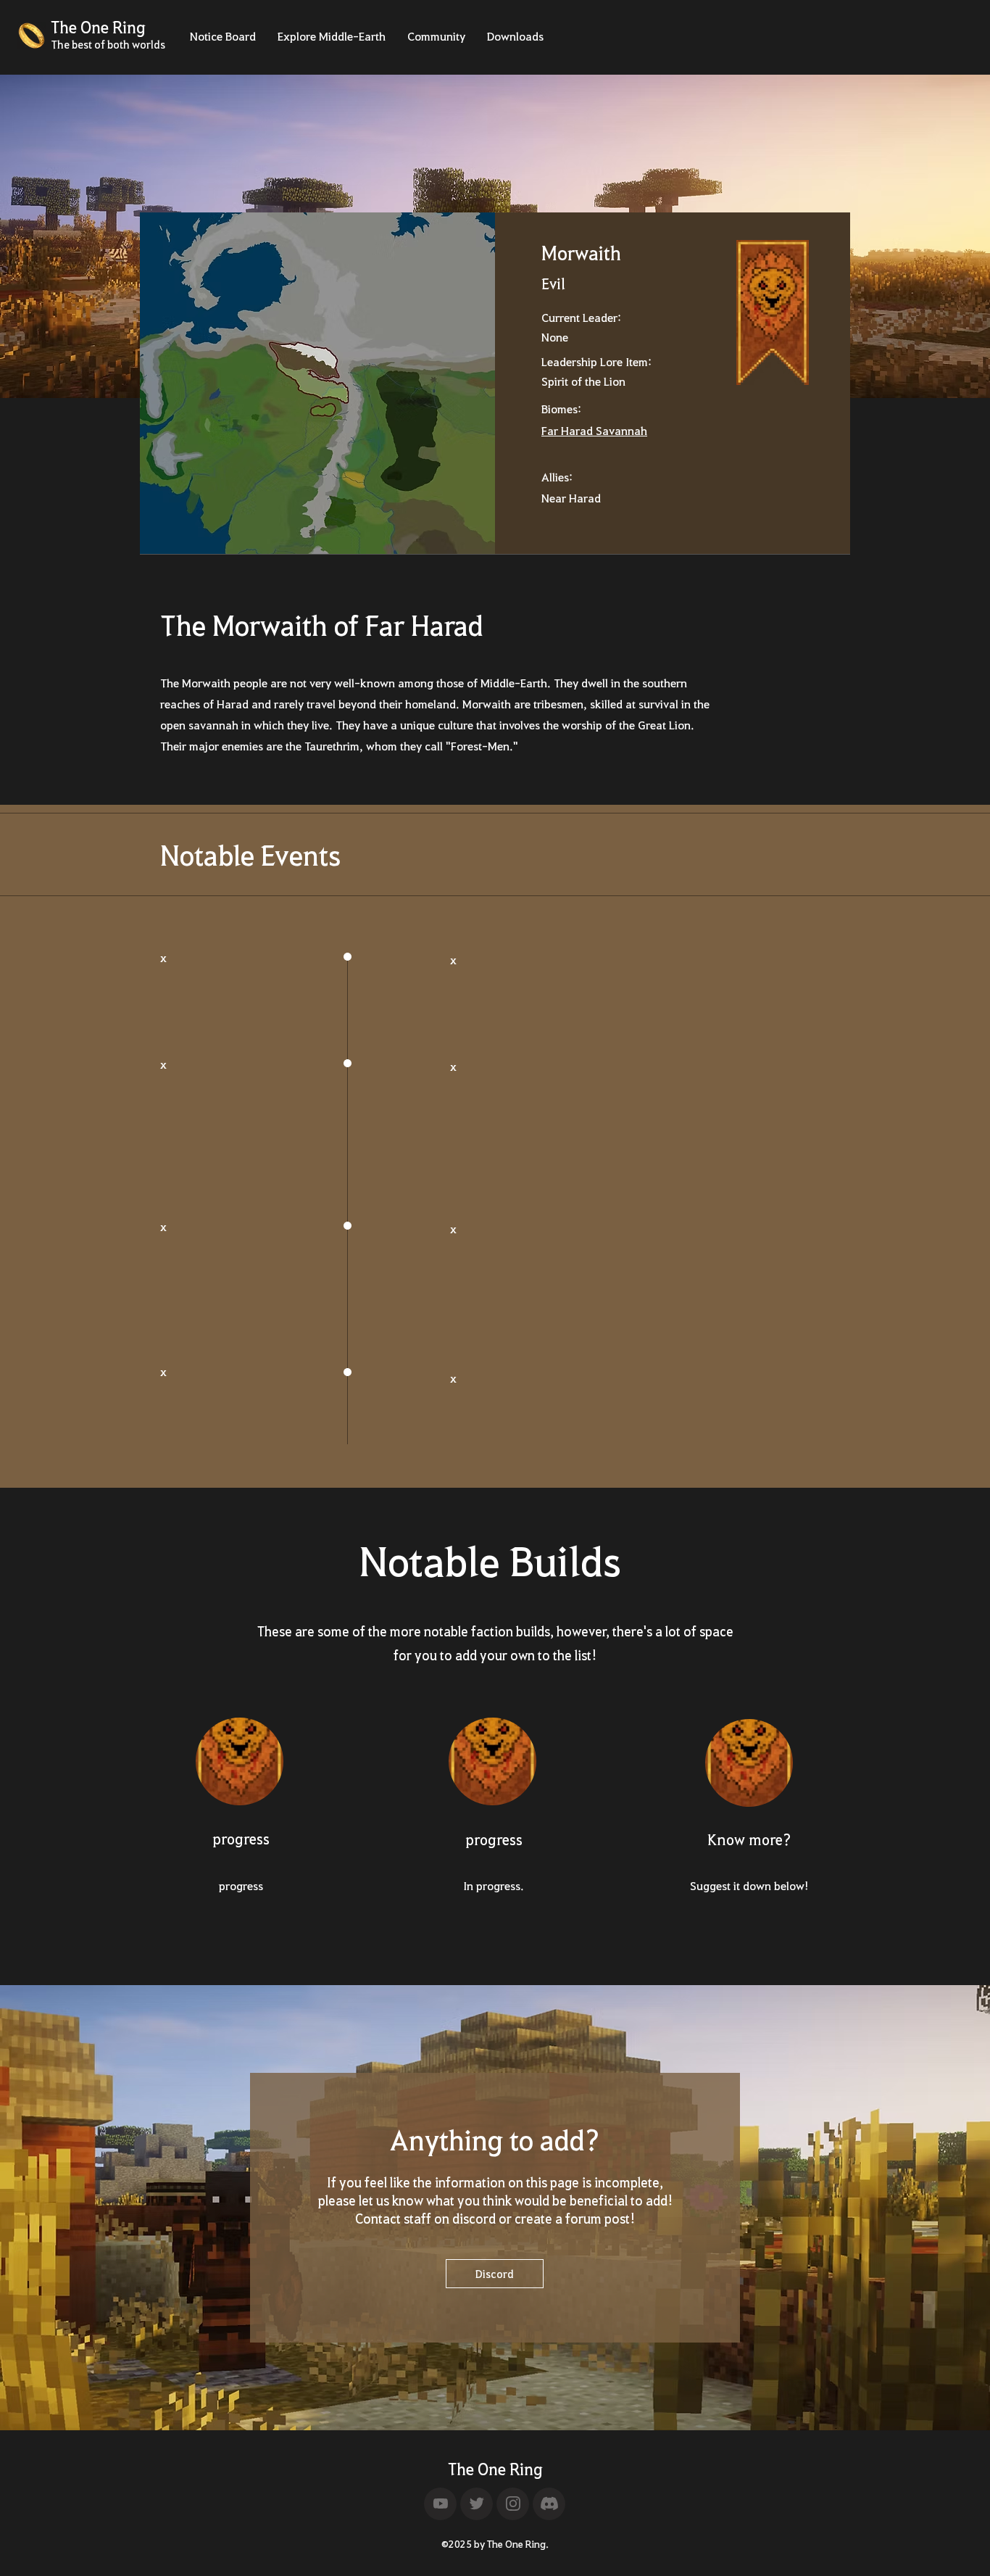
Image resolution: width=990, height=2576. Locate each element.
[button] (223, 41)
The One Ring (495, 2469)
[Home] (440, 2504)
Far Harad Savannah (594, 430)
